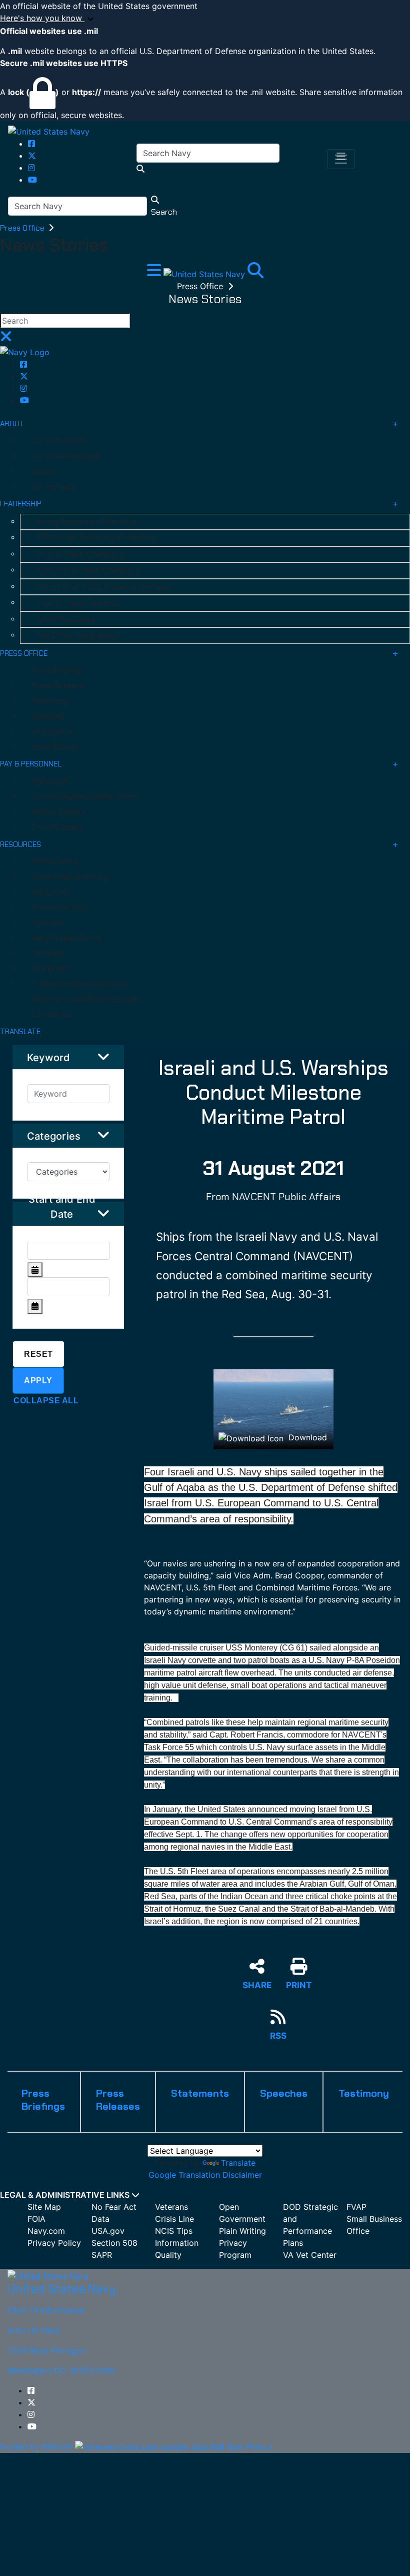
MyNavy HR (51, 781)
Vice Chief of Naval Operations (88, 570)
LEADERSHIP (21, 504)
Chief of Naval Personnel (78, 603)
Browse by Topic (60, 908)
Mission (44, 471)
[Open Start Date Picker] (35, 1270)
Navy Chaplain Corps (66, 938)
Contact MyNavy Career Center (85, 796)
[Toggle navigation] (341, 159)
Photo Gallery (55, 862)
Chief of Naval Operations (80, 554)
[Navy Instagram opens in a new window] (31, 168)
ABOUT (12, 424)
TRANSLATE (20, 1032)
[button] (205, 19)
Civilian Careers (58, 827)
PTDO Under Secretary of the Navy (96, 538)
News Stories (55, 747)
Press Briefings (58, 670)
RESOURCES (20, 844)
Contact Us (52, 1014)
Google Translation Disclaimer (205, 2175)
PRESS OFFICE (24, 653)
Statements (52, 731)
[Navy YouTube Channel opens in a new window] (32, 180)
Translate (238, 2163)
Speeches (48, 716)
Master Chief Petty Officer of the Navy (103, 587)
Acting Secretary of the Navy (86, 522)
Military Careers (59, 812)
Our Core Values (59, 441)
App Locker (51, 892)
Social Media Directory (70, 877)
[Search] (255, 273)
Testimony (50, 701)
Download (306, 1437)
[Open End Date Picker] (35, 1306)
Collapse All (46, 1401)
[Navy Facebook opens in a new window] (31, 144)
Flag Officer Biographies (77, 635)
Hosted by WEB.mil (36, 2446)
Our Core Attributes (66, 456)
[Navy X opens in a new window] (32, 156)
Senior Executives (66, 619)
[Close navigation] (6, 339)
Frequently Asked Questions (80, 984)
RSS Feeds (50, 969)
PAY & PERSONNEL (31, 764)
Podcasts (48, 923)
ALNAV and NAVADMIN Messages (86, 999)
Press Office (23, 228)
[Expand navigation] (155, 273)
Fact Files (48, 953)
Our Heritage (54, 487)
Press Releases (58, 686)
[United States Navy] (49, 131)
